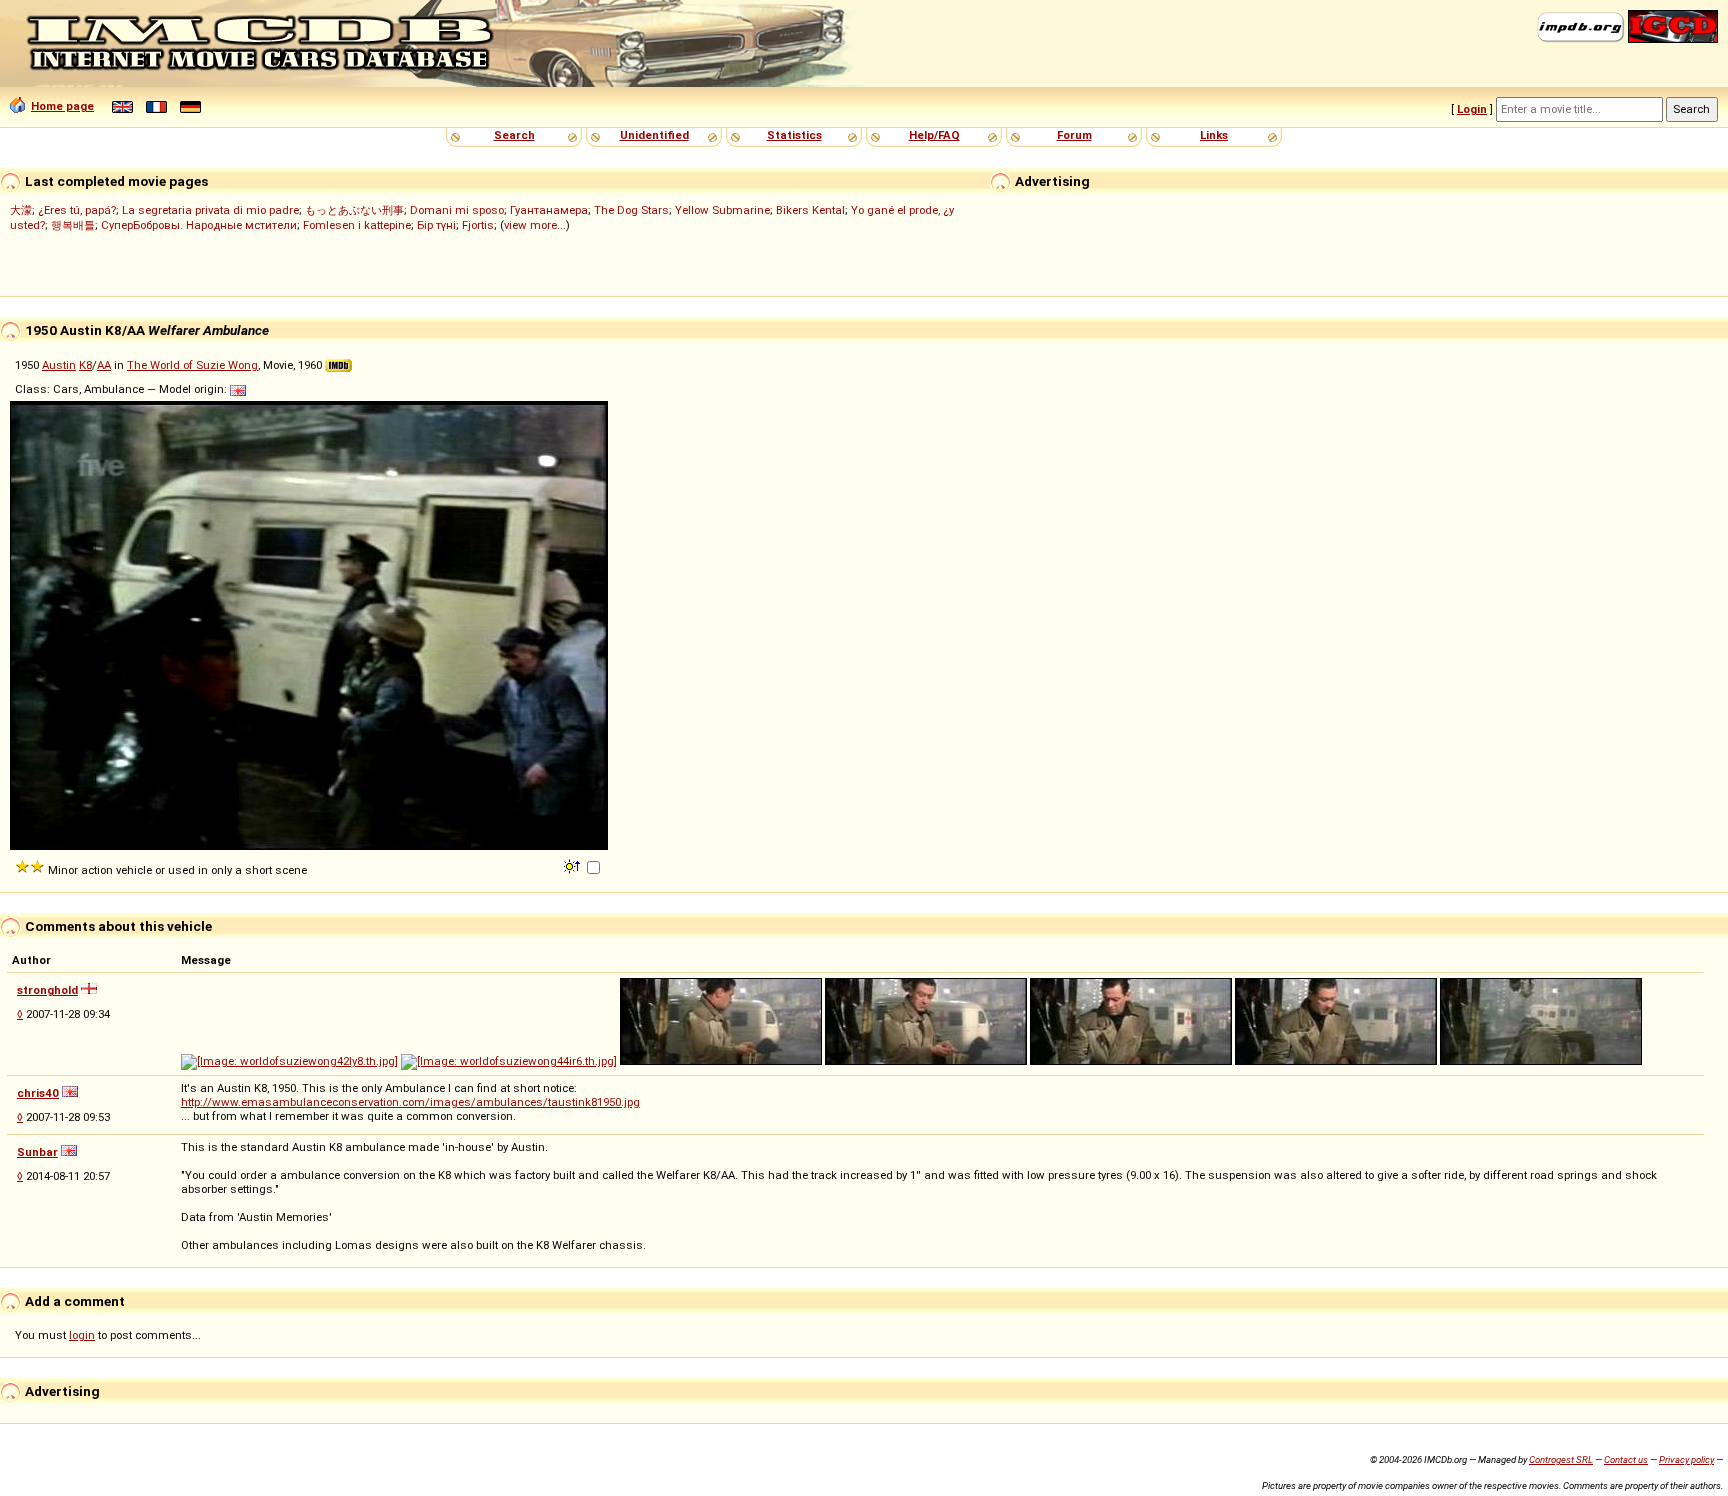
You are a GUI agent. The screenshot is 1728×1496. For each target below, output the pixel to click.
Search (514, 135)
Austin (59, 365)
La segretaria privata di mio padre (210, 210)
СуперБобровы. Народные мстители (199, 225)
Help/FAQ (934, 135)
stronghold (47, 990)
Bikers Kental (810, 210)
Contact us (1626, 1459)
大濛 (21, 210)
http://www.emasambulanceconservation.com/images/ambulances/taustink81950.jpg (410, 1102)
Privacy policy (1686, 1459)
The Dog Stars (631, 210)
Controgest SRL (1561, 1459)
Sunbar (37, 1152)
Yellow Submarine (722, 210)
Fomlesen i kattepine (357, 225)
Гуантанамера (549, 210)
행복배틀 (73, 225)
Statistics (794, 135)
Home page (62, 106)
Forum (1074, 135)
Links (1214, 135)
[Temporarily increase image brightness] (573, 865)
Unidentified (654, 135)
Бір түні (436, 225)
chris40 (38, 1093)
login (82, 1335)
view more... (535, 225)
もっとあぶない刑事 (354, 210)
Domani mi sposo (457, 210)
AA (104, 365)
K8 (85, 365)
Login (1472, 109)
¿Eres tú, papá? (77, 210)
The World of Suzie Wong (192, 365)
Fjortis (478, 225)
